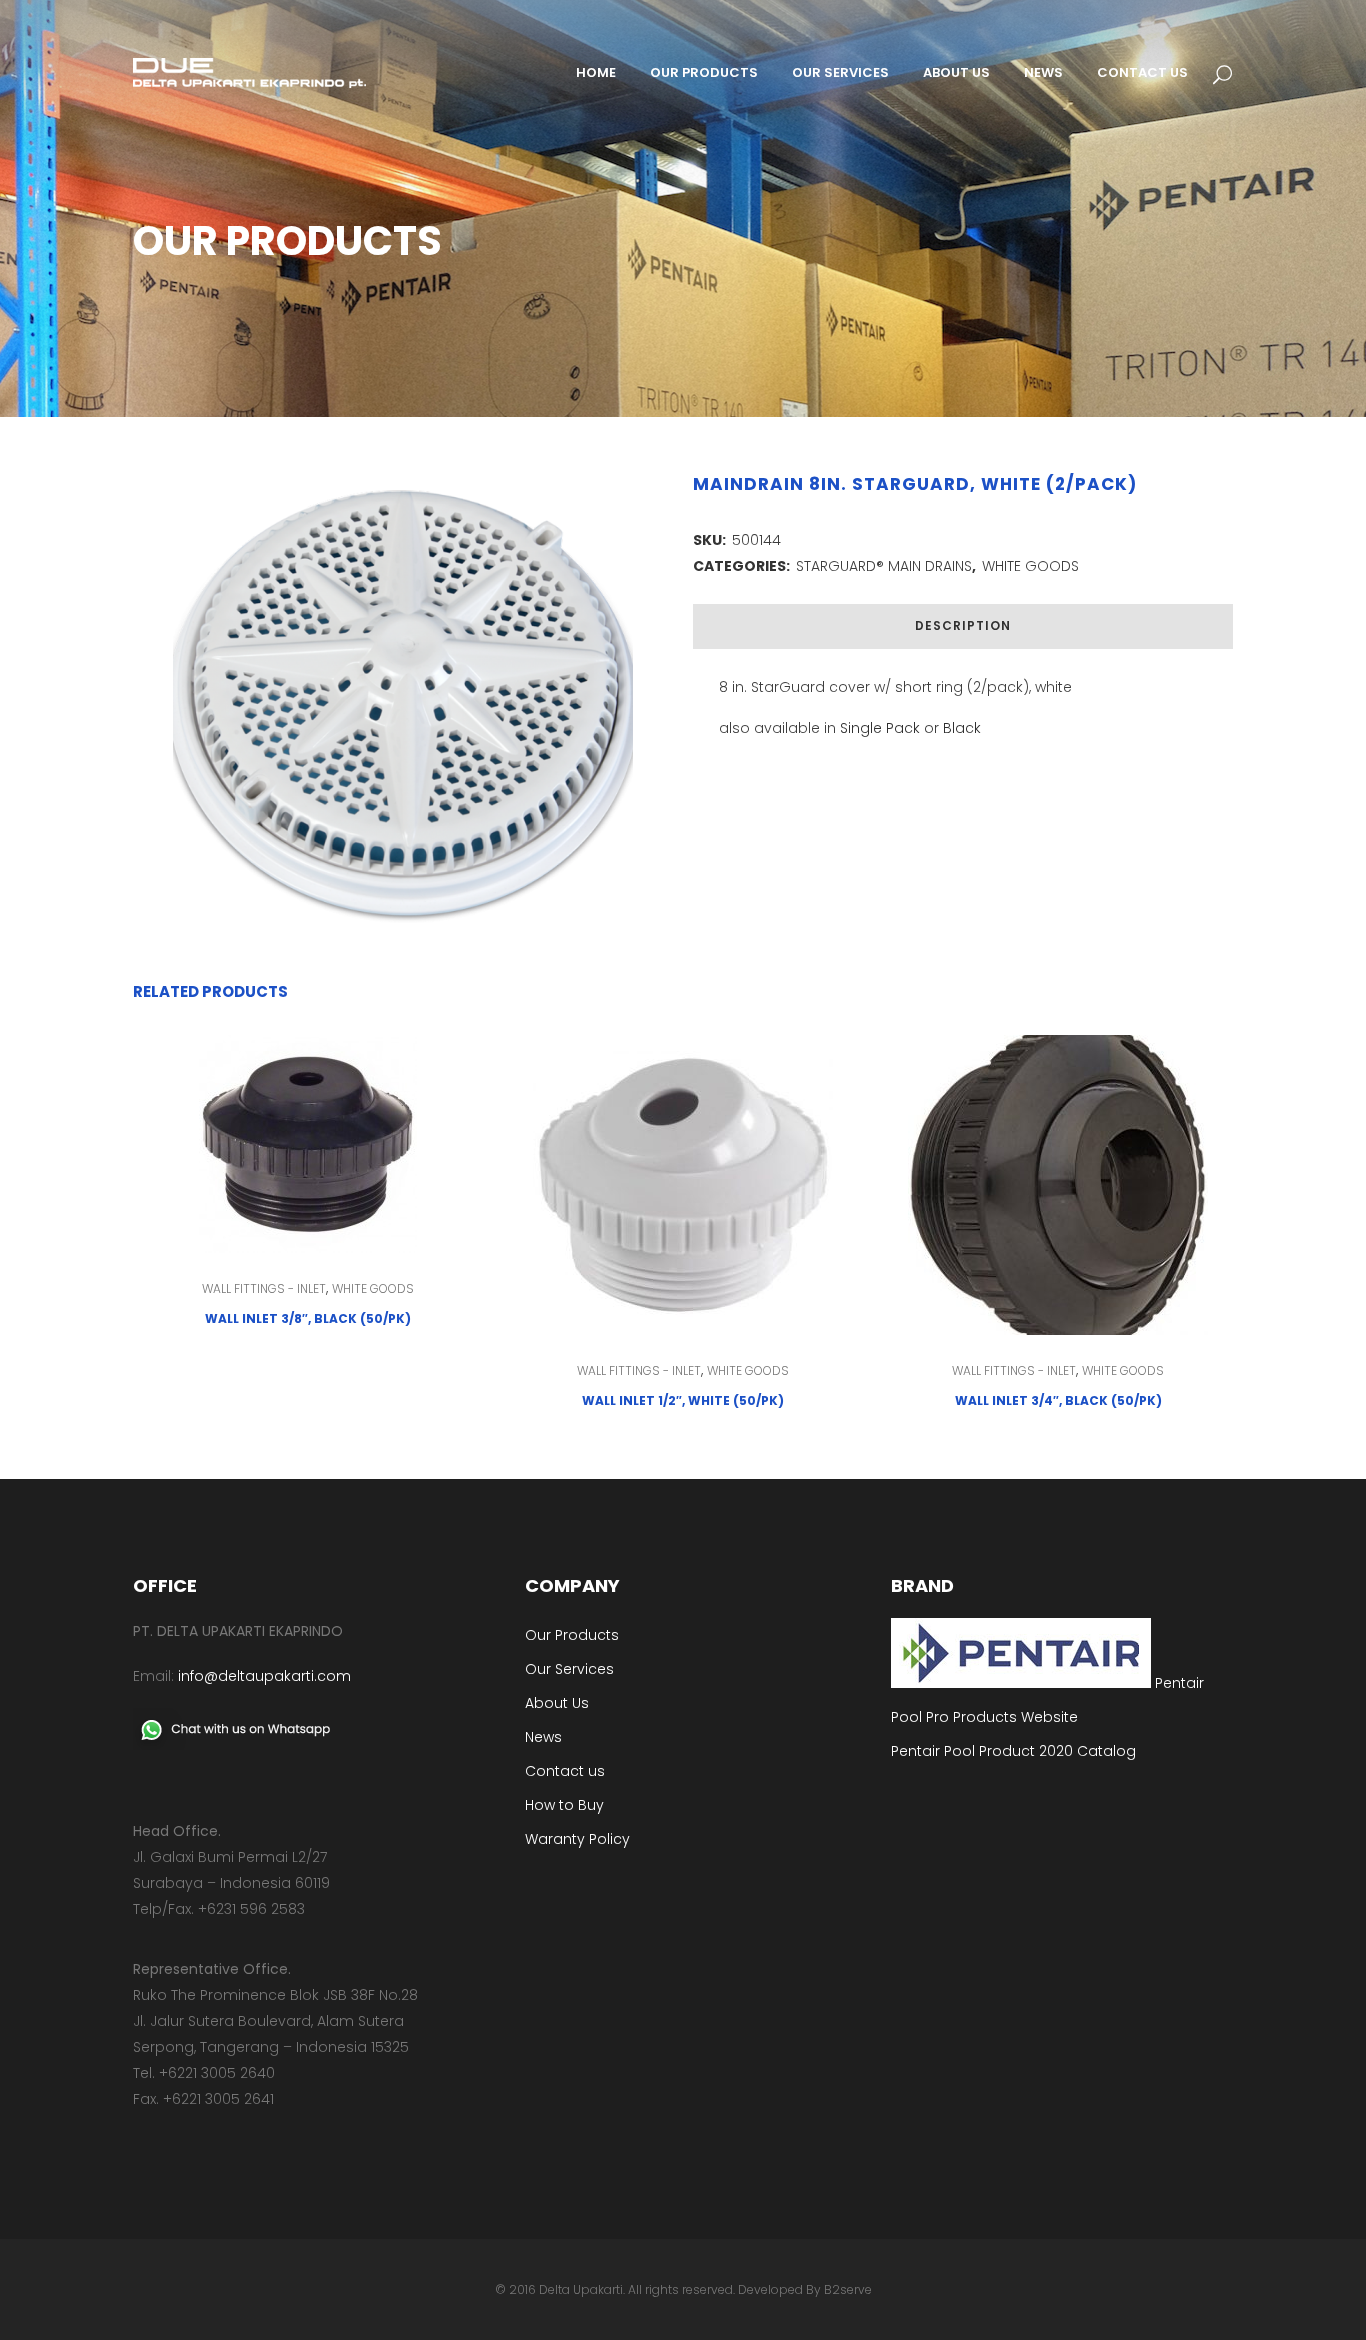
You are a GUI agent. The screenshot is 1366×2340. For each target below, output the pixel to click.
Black (962, 728)
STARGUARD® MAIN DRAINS (884, 566)
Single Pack (880, 728)
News (543, 1737)
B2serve (848, 2289)
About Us (557, 1703)
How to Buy (564, 1805)
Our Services (569, 1669)
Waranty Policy (577, 1839)
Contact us (565, 1771)
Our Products (572, 1635)
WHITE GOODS (1030, 566)
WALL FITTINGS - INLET (264, 1288)
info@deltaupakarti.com (264, 1676)
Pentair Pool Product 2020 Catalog (1013, 1751)
